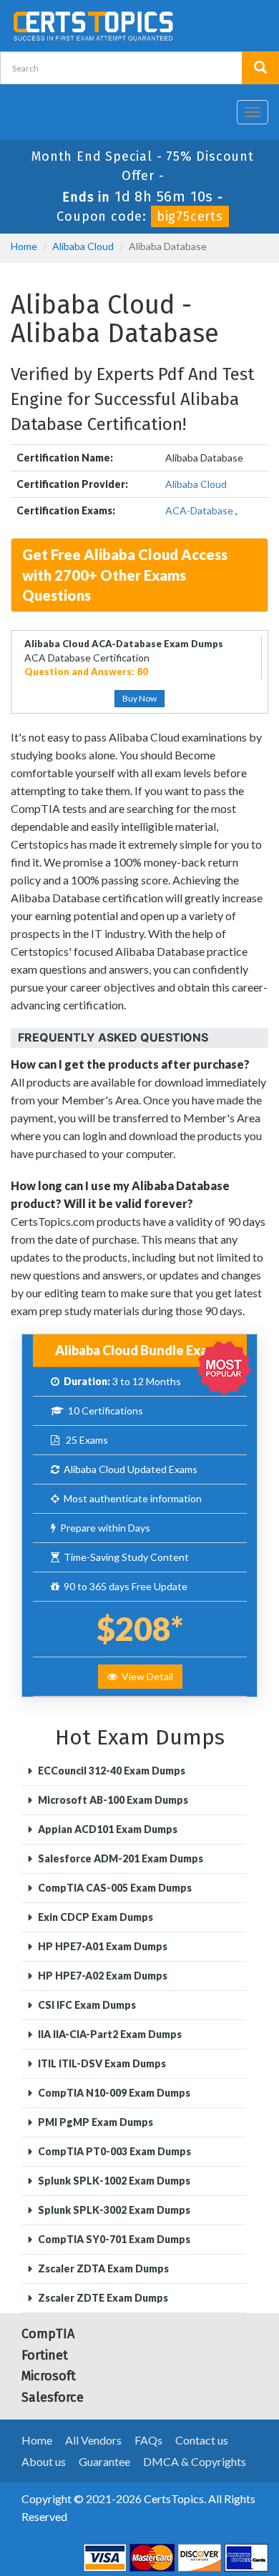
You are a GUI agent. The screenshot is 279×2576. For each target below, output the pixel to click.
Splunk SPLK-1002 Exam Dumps (113, 2181)
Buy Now (139, 698)
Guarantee (104, 2461)
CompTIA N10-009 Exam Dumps (113, 2093)
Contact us (202, 2440)
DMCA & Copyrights (195, 2461)
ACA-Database (199, 510)
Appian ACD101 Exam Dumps (107, 1829)
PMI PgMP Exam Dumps (94, 2122)
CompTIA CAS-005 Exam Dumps (114, 1888)
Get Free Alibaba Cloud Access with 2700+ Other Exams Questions (125, 575)
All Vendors (93, 2440)
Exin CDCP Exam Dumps (94, 1917)
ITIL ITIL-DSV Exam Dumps (101, 2063)
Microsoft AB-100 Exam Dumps (112, 1800)
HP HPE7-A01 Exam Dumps (102, 1946)
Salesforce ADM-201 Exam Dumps (119, 1858)
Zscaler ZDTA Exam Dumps (102, 2268)
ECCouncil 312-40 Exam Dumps (111, 1771)
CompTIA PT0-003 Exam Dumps (113, 2151)
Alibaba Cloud (83, 246)
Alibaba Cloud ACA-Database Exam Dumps (124, 644)
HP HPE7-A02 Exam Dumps (102, 1976)
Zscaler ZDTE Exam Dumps (102, 2298)
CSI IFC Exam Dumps (86, 2005)
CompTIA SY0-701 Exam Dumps (113, 2239)
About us (44, 2461)
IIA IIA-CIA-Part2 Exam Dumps (109, 2034)
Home (24, 246)
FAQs (148, 2440)
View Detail (145, 1676)
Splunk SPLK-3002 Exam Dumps (113, 2210)
